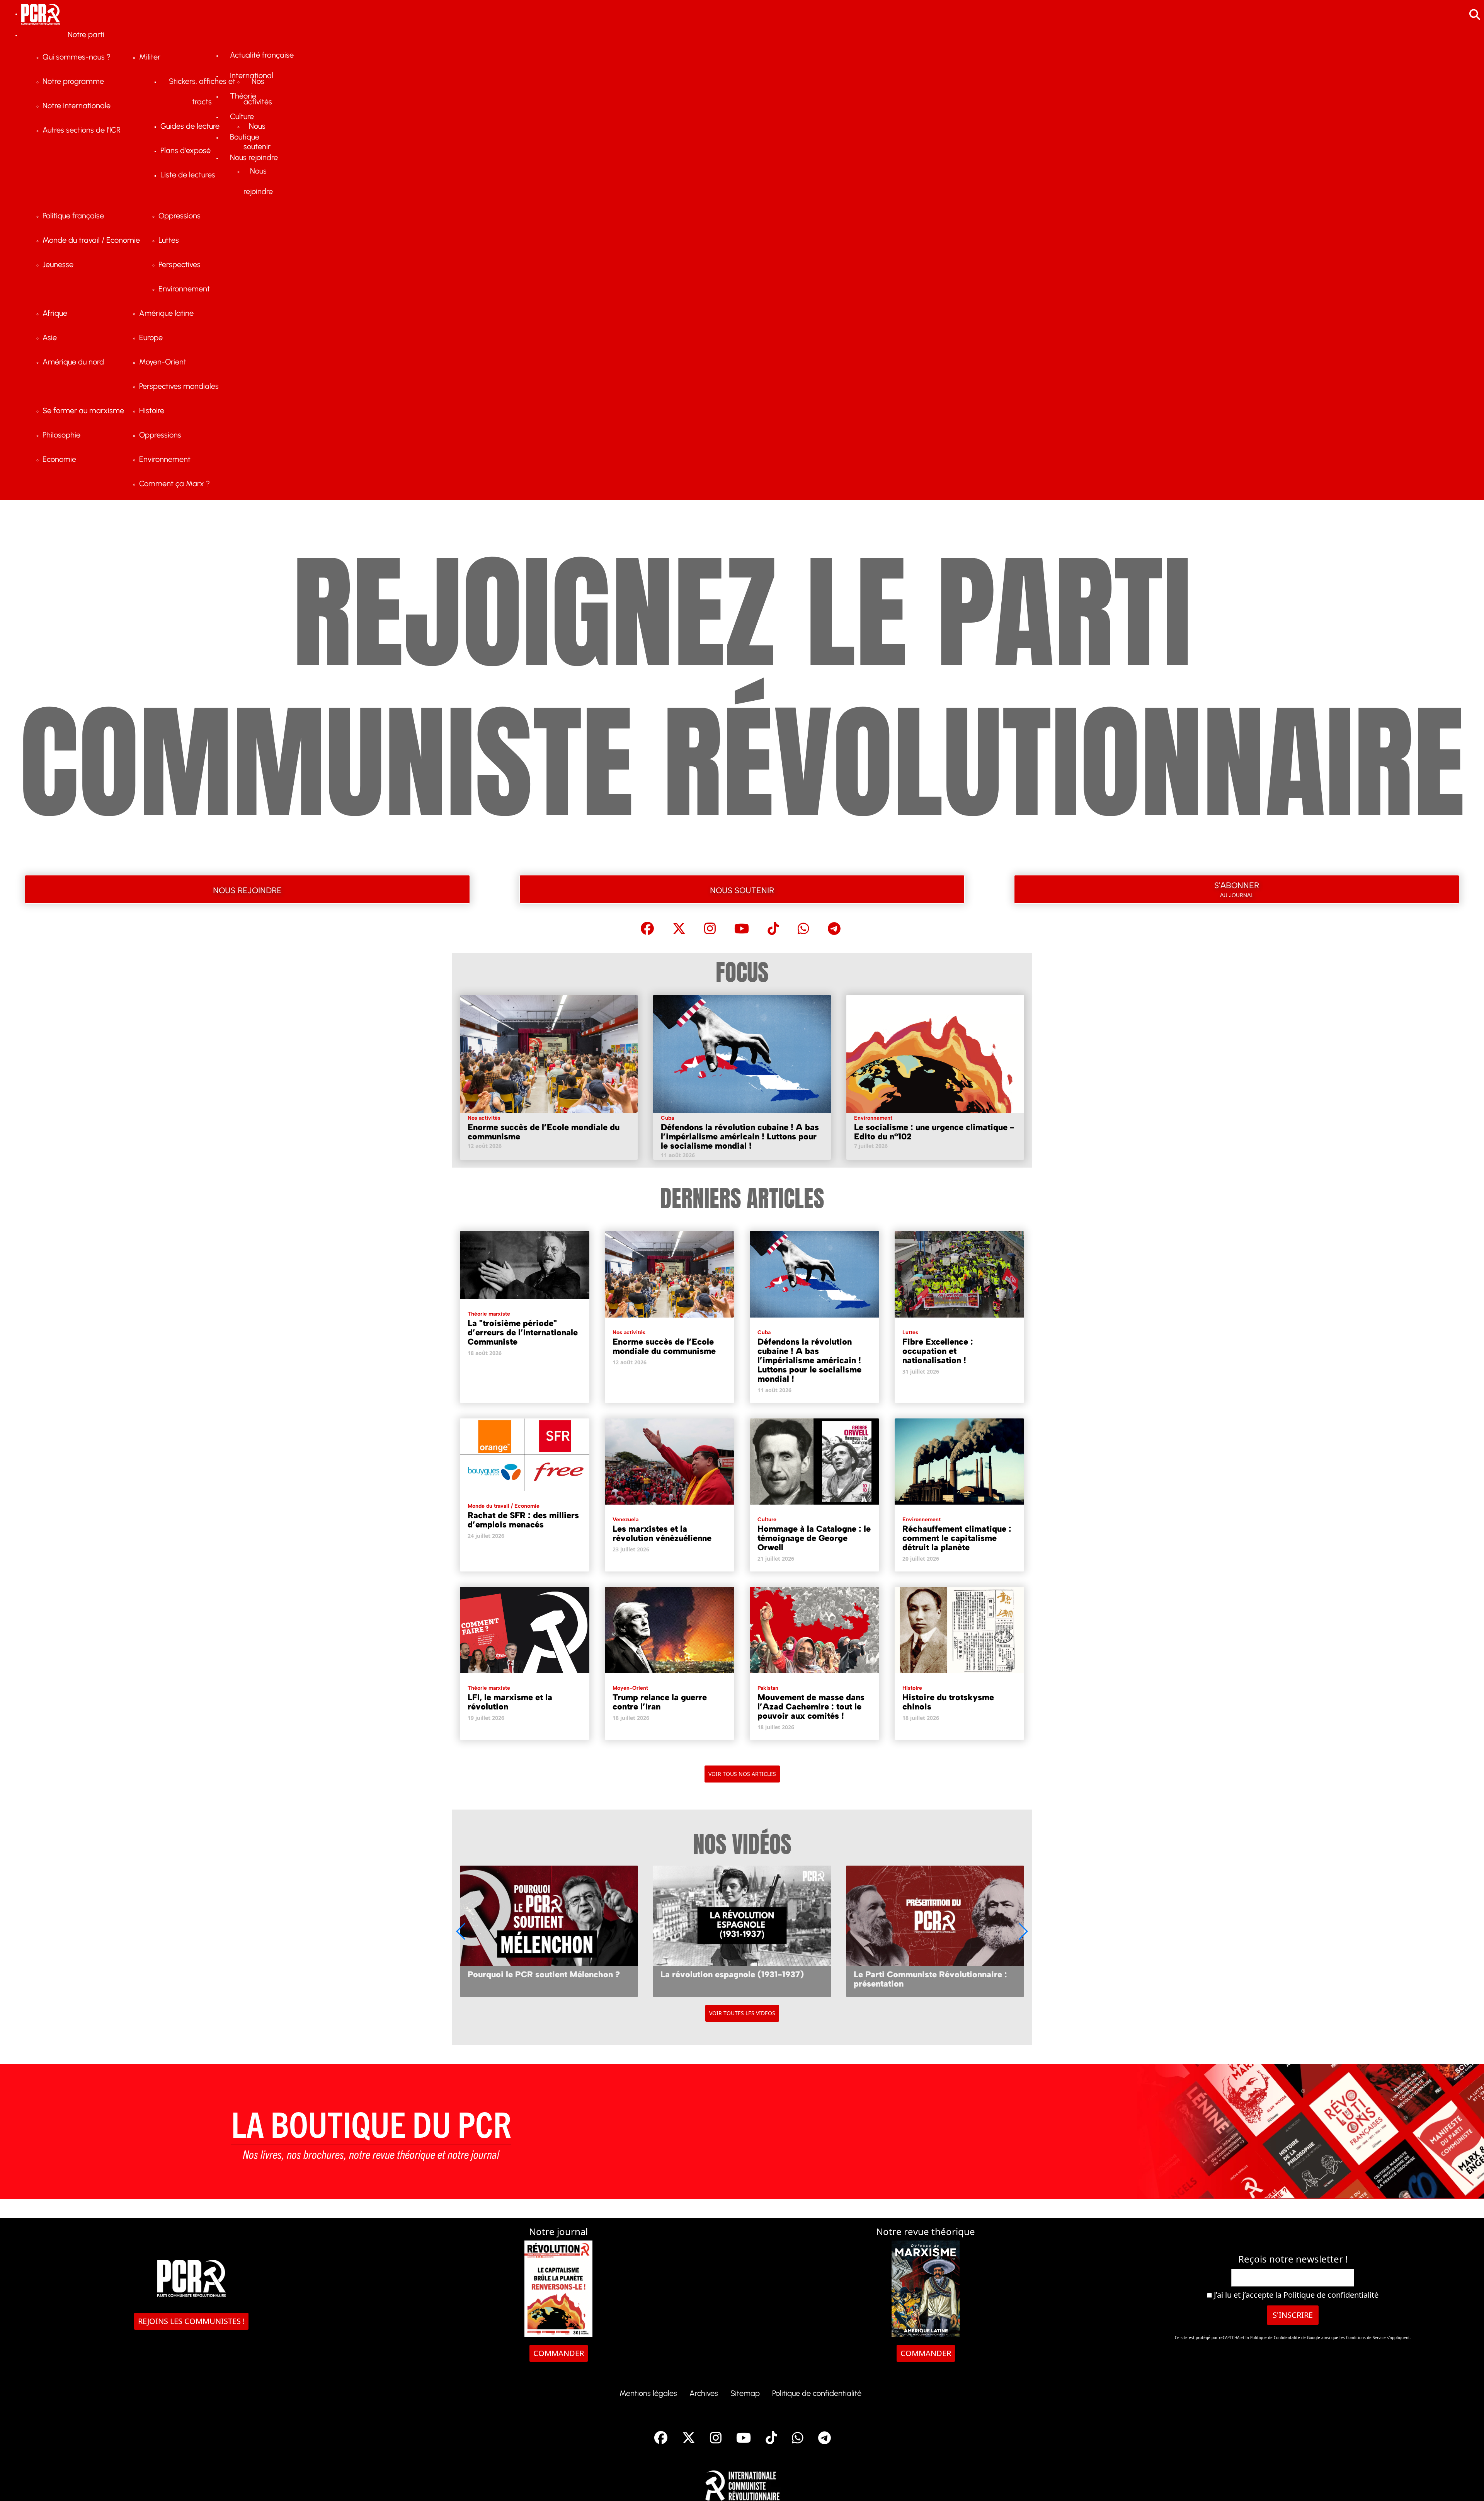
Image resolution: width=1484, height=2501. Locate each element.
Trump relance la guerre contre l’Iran (660, 1702)
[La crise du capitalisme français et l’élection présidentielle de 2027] (742, 1931)
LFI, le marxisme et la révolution (510, 1702)
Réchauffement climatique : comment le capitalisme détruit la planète (957, 1538)
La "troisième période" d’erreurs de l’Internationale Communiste (523, 1332)
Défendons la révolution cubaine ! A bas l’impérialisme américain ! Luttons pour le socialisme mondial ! (740, 1136)
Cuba (667, 1118)
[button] (1023, 1931)
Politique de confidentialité (1331, 2295)
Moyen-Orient (630, 1688)
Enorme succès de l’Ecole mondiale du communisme (544, 1132)
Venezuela (625, 1519)
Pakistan (768, 1688)
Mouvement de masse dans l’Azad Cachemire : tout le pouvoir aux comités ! (811, 1707)
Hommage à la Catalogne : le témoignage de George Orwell (814, 1538)
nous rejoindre (247, 889)
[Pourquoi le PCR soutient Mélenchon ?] (935, 1931)
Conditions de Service (1366, 2338)
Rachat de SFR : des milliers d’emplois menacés (523, 1520)
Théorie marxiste (489, 1314)
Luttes (910, 1332)
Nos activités (484, 1118)
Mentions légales (648, 2393)
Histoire (912, 1688)
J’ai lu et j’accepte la (1295, 2295)
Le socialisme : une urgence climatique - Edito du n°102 (934, 1132)
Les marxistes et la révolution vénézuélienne (662, 1533)
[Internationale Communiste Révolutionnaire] (742, 2483)
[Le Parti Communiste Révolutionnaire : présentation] (549, 1931)
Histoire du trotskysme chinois (948, 1702)
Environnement (873, 1118)
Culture (767, 1519)
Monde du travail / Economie (504, 1506)
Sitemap (745, 2393)
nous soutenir (742, 889)
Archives (704, 2393)
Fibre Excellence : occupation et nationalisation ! (938, 1351)
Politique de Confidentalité (1276, 2338)
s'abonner (1237, 888)
